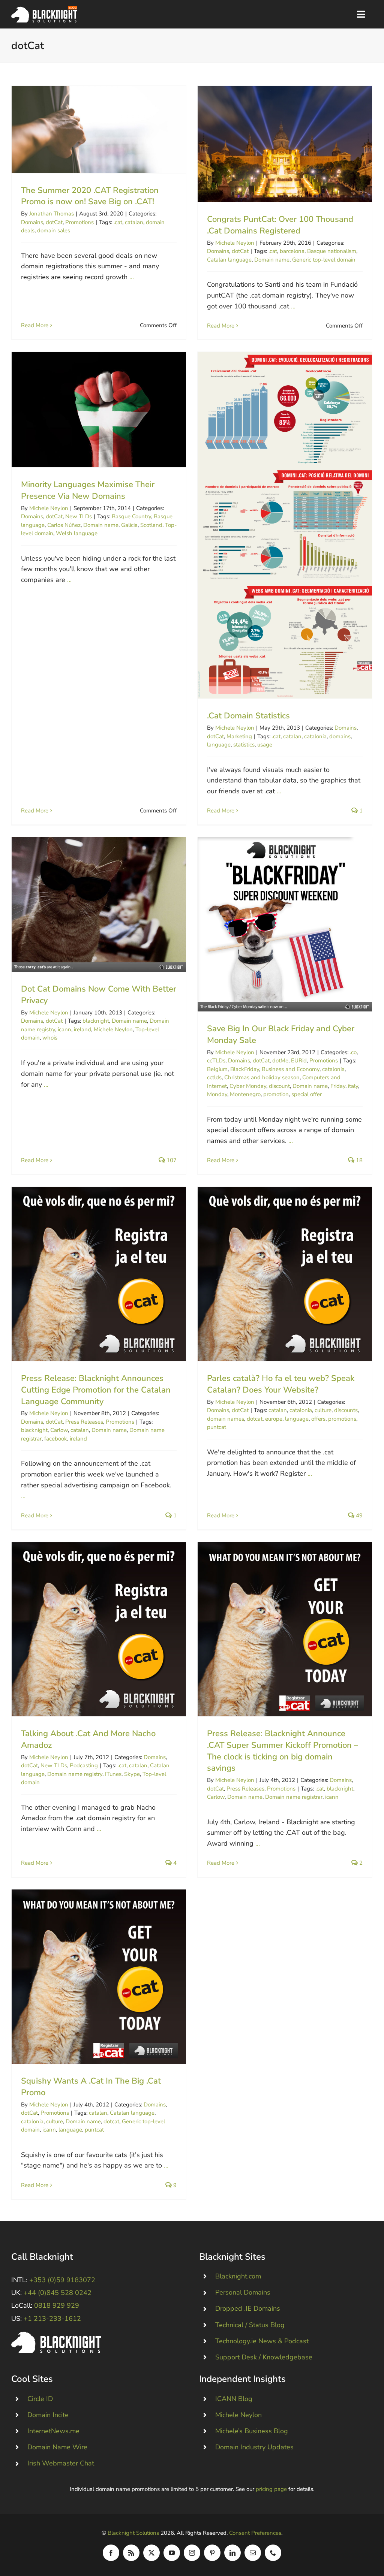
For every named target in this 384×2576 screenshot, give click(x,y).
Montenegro (245, 1094)
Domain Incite (48, 2415)
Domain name (272, 260)
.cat (118, 222)
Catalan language (229, 260)
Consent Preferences (255, 2533)
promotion (276, 1094)
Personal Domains (243, 2292)
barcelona (292, 251)
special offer (307, 1094)
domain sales (54, 230)
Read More (35, 325)
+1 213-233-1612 (52, 2319)
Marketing (239, 736)
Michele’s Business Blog (252, 2431)
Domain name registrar (294, 1797)
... (132, 277)
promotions (342, 1419)
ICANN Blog (234, 2399)
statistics (244, 745)
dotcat (255, 1419)
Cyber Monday (248, 1086)
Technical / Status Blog (250, 2325)
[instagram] (192, 2553)
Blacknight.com (238, 2276)
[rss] (131, 2553)
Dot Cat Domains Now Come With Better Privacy (99, 904)
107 (171, 1160)
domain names (226, 1419)
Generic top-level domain (324, 260)
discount (279, 1086)
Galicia (129, 525)
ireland (82, 1029)
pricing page (271, 2489)
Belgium (217, 1069)
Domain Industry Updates (254, 2447)
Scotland (151, 525)
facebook (56, 1439)
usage (265, 745)
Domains (32, 222)
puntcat (217, 1427)
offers (318, 1419)
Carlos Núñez (64, 525)
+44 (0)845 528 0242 (58, 2293)
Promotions (79, 222)
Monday (217, 1094)
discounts (346, 1410)
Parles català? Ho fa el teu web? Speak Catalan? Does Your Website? (285, 1274)
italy (353, 1086)
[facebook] (111, 2553)
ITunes (113, 1774)
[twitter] (151, 2553)
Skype (132, 1774)
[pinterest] (212, 2553)
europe (274, 1419)
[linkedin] (232, 2553)
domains (340, 736)
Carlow (59, 1430)
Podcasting (84, 1765)
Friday (338, 1086)
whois (50, 1038)
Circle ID (40, 2399)
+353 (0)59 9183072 (62, 2280)
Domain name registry (75, 1774)
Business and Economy (291, 1069)
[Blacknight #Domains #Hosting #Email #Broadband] (56, 2335)
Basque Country (131, 516)
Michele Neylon (235, 243)
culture (323, 1410)
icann (64, 1029)
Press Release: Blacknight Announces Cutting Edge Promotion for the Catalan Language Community (99, 1274)
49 (358, 1515)
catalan (134, 222)
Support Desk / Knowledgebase (264, 2357)
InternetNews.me (53, 2431)
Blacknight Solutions (133, 2533)
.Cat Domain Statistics (285, 525)
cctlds (214, 1077)
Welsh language (77, 533)
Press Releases (84, 1422)
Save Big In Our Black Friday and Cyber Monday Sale (285, 924)
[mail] (253, 2553)
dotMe (280, 1061)
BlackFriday (245, 1069)
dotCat (54, 222)
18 (358, 1160)
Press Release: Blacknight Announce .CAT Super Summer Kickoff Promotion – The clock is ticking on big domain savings (285, 1629)
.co (353, 1052)
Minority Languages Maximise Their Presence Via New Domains (99, 410)
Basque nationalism (332, 251)
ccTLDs (216, 1061)
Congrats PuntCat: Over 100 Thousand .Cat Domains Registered (285, 144)
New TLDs (79, 516)
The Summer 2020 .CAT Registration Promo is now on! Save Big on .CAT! (99, 129)
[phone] (273, 2553)
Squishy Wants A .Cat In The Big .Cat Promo (99, 1977)
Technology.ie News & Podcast (262, 2341)
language (219, 745)
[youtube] (172, 2553)
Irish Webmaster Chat (61, 2463)
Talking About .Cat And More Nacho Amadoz (99, 1629)
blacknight (96, 1021)
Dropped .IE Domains (248, 2308)
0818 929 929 (57, 2305)
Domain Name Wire (57, 2447)
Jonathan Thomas (52, 214)
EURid (299, 1061)
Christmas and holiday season (262, 1077)
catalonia (315, 736)
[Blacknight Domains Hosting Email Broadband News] (44, 9)
